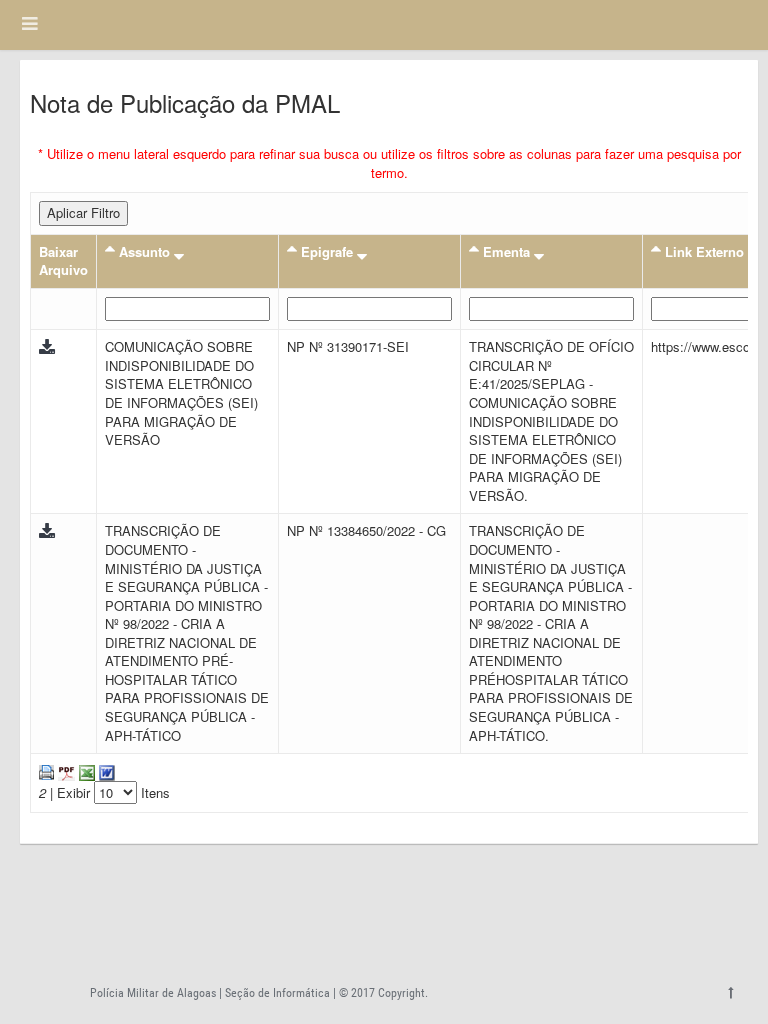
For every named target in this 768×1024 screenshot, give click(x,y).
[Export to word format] (105, 770)
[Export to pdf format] (64, 770)
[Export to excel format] (85, 770)
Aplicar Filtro (83, 212)
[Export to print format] (46, 770)
